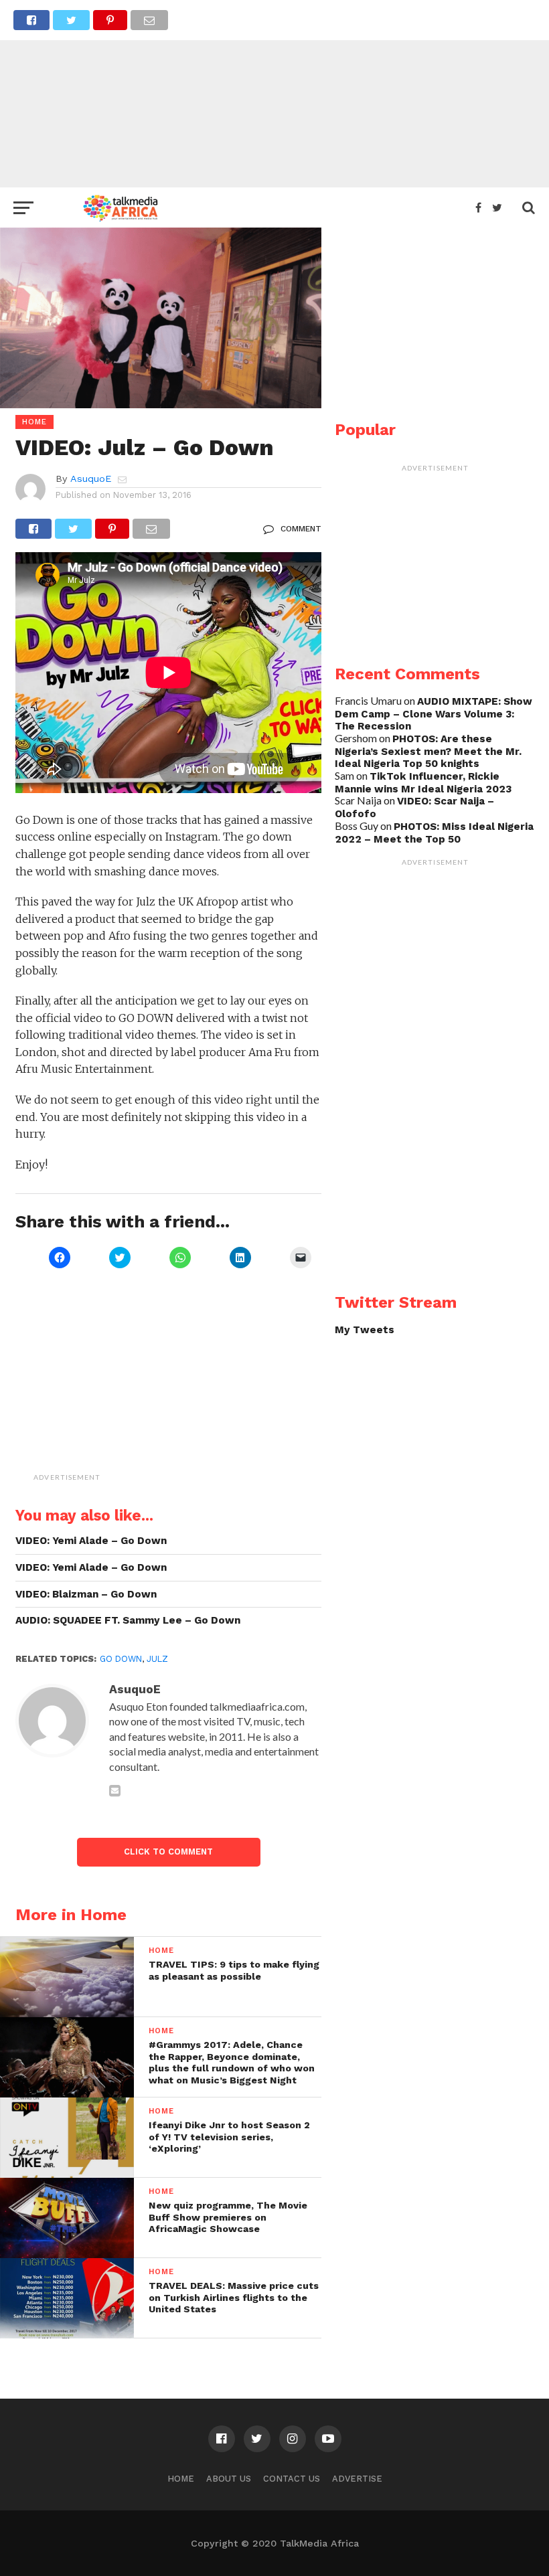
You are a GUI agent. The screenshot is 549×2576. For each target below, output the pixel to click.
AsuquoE (91, 479)
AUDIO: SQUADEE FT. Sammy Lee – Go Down (128, 1620)
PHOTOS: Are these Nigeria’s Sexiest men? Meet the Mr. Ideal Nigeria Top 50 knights (428, 751)
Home (181, 2479)
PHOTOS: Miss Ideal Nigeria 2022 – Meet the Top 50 (434, 833)
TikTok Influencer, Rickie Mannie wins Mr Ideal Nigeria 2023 (423, 783)
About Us (229, 2479)
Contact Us (292, 2479)
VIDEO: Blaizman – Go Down (86, 1594)
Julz (157, 1659)
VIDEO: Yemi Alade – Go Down (91, 1541)
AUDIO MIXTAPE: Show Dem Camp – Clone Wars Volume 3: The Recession (434, 714)
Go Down (121, 1659)
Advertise (357, 2479)
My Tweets (365, 1330)
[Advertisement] (274, 94)
